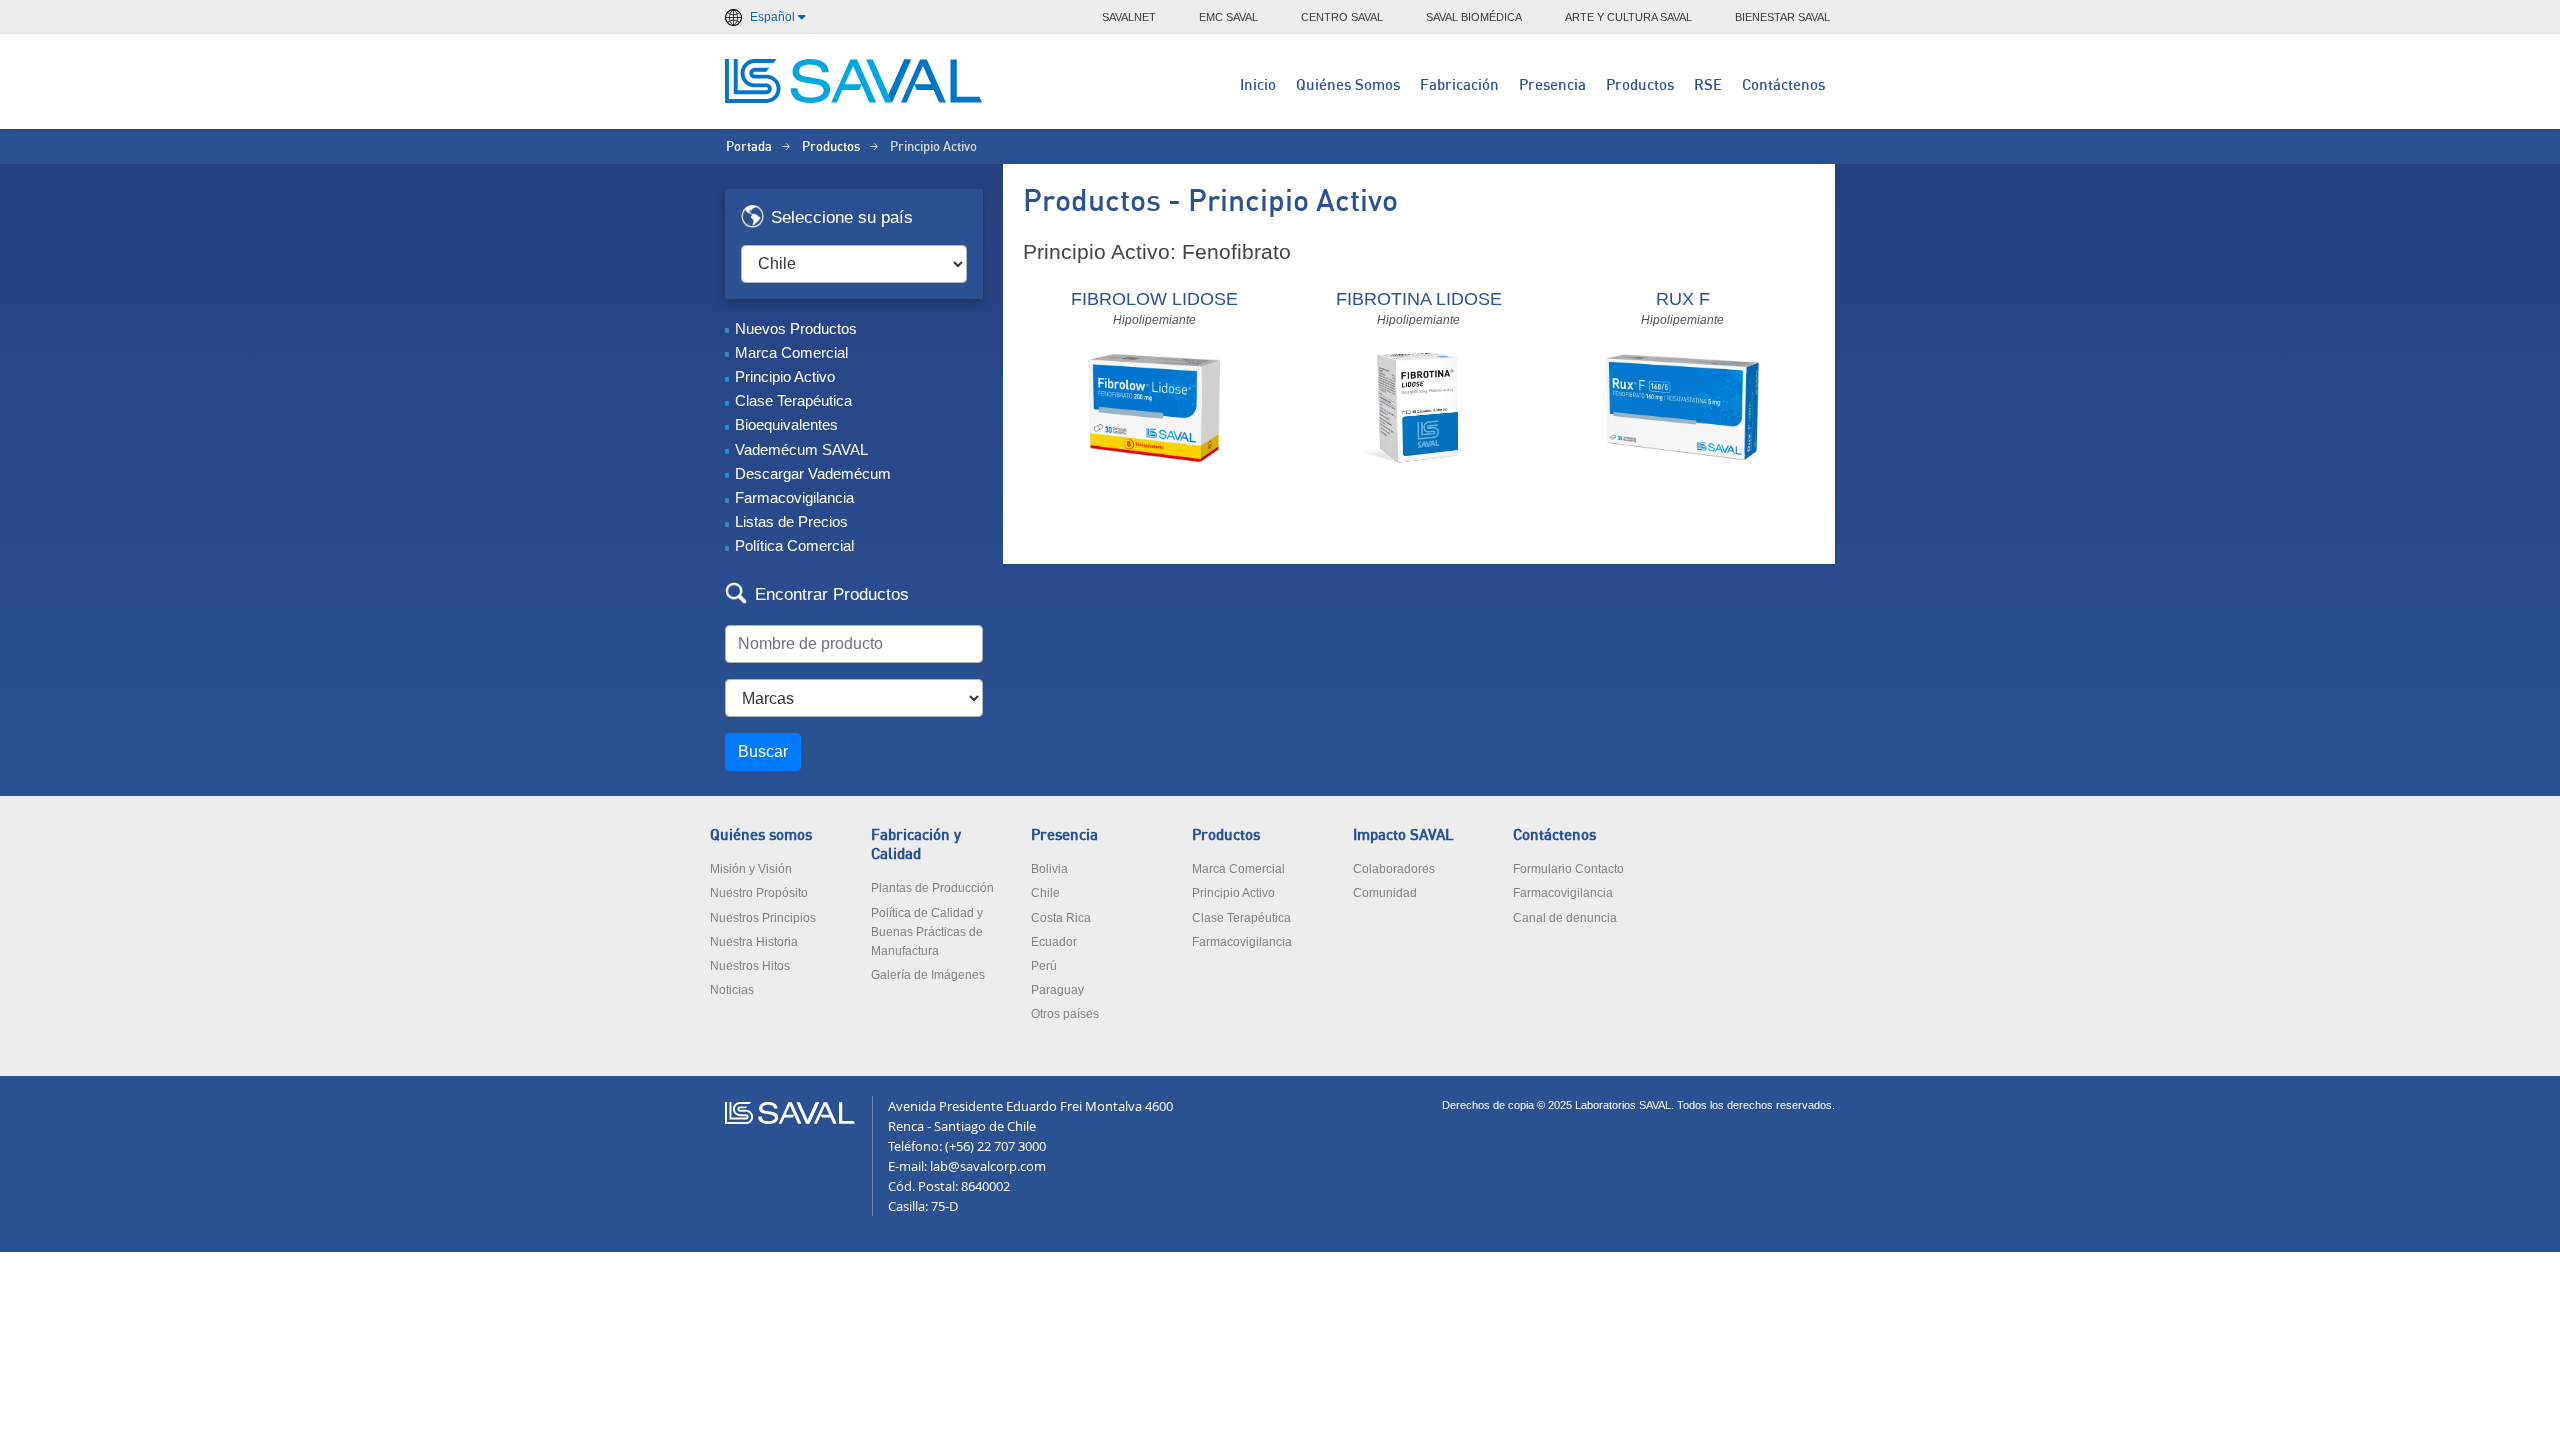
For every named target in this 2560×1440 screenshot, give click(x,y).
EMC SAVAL (1228, 17)
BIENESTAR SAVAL (1782, 17)
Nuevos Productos (796, 328)
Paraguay (1057, 990)
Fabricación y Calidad (916, 845)
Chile (1045, 893)
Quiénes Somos (1348, 85)
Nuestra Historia (754, 942)
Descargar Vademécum (813, 473)
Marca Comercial (791, 352)
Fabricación (1459, 85)
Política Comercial (794, 545)
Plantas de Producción (932, 888)
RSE (1708, 85)
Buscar (763, 751)
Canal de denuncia (1565, 918)
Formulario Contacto (1568, 869)
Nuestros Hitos (750, 966)
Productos (1640, 85)
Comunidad (1385, 893)
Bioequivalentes (786, 424)
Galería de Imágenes (928, 975)
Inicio (1258, 85)
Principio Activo (785, 376)
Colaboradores (1394, 869)
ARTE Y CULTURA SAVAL (1628, 17)
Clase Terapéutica (793, 400)
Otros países (1065, 1014)
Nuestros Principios (763, 918)
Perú (1044, 966)
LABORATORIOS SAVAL (855, 81)
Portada (749, 147)
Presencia (1552, 85)
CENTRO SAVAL (1342, 17)
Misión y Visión (751, 869)
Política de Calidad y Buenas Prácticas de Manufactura (927, 932)
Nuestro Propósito (759, 893)
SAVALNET (1129, 17)
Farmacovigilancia (794, 497)
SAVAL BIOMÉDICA (1474, 17)
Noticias (732, 990)
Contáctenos (1783, 85)
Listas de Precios (791, 521)
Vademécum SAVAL (801, 449)
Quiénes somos (761, 835)
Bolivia (1049, 869)
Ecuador (1054, 942)
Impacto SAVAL (1403, 835)
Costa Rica (1061, 918)
